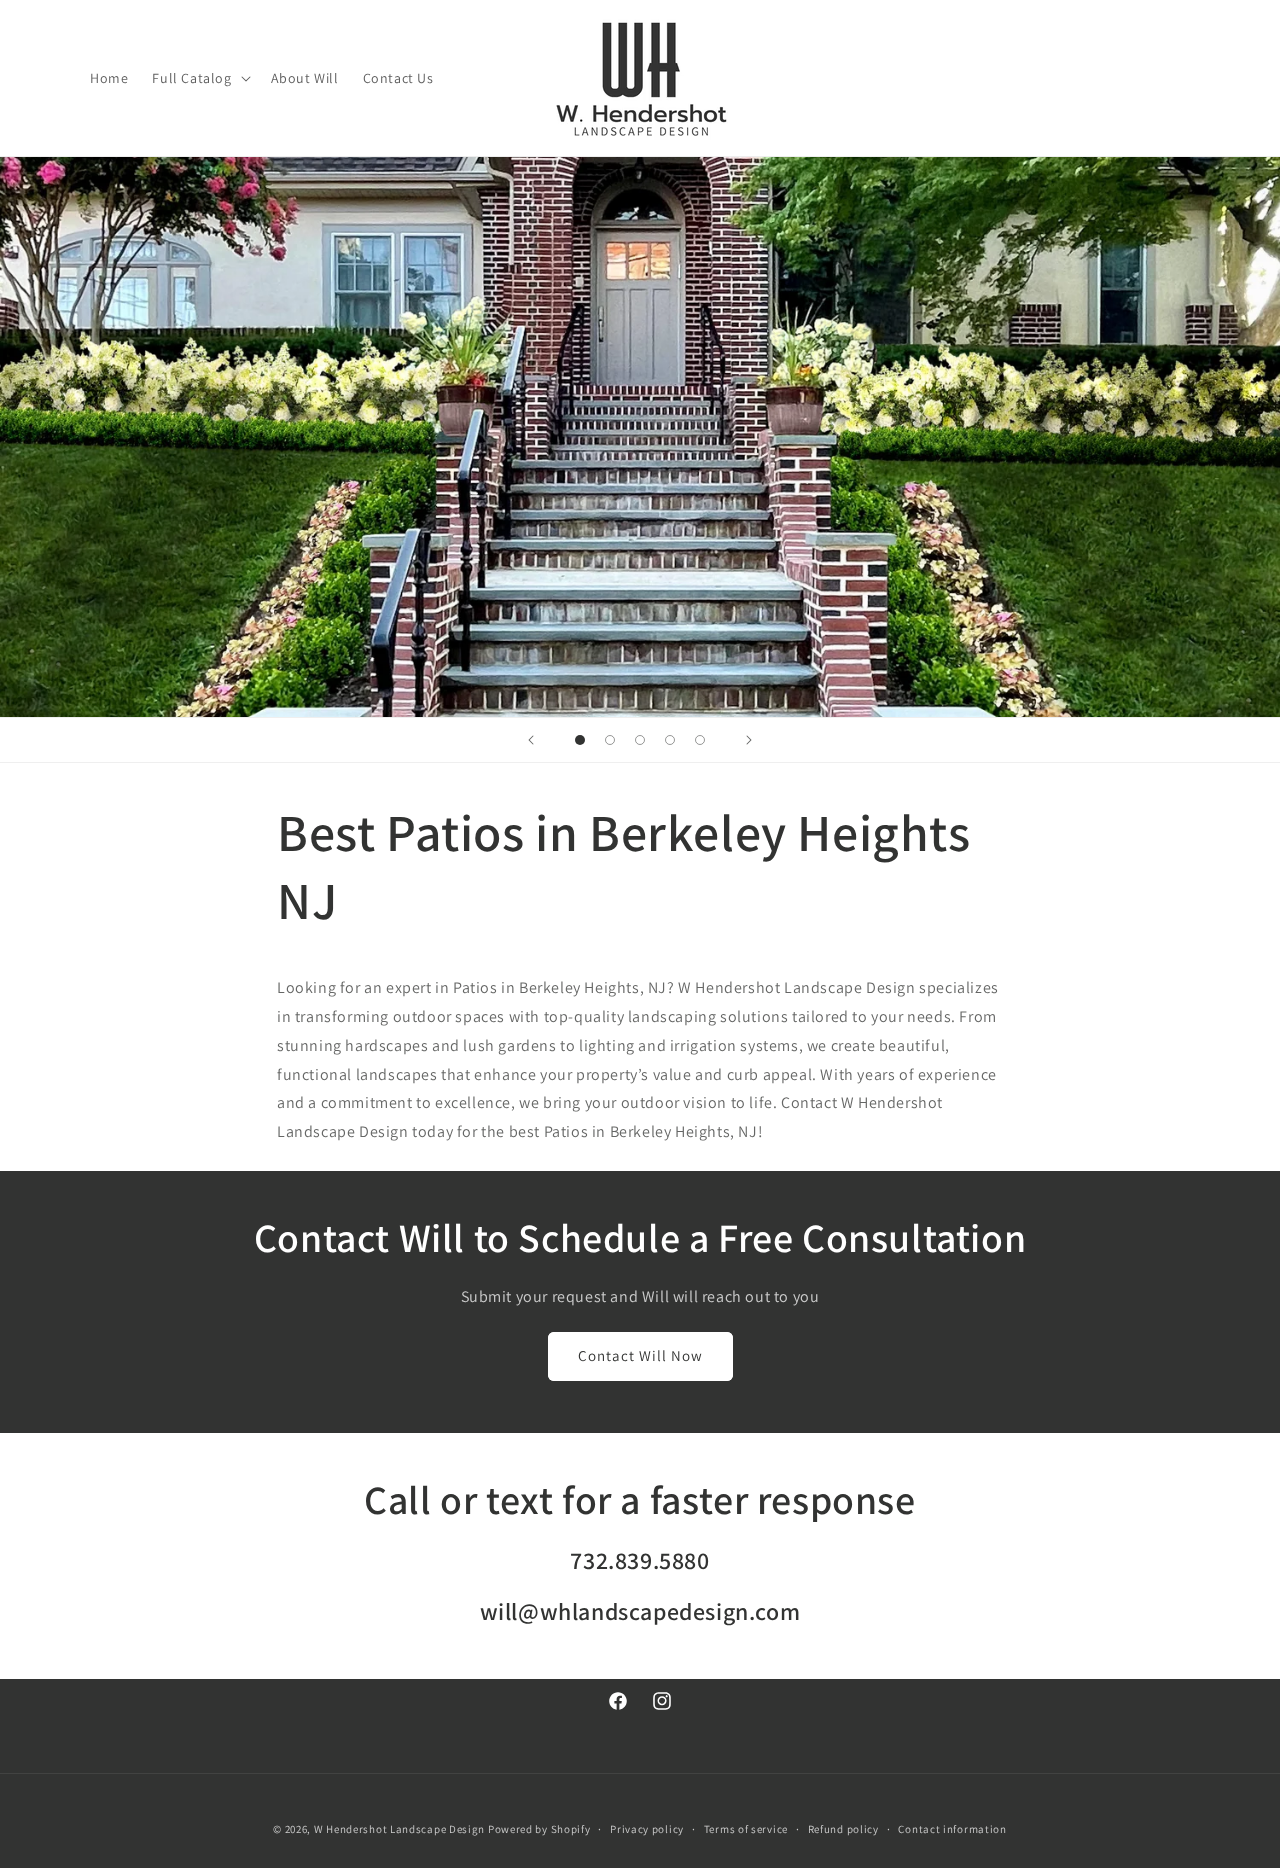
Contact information (952, 1829)
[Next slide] (749, 740)
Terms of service (746, 1829)
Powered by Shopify (539, 1829)
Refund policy (843, 1829)
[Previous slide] (531, 740)
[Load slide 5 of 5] (700, 740)
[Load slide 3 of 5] (640, 740)
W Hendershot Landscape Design (399, 1829)
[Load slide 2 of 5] (610, 740)
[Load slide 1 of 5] (580, 740)
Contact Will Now (640, 1355)
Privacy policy (647, 1829)
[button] (199, 78)
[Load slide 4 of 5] (670, 740)
